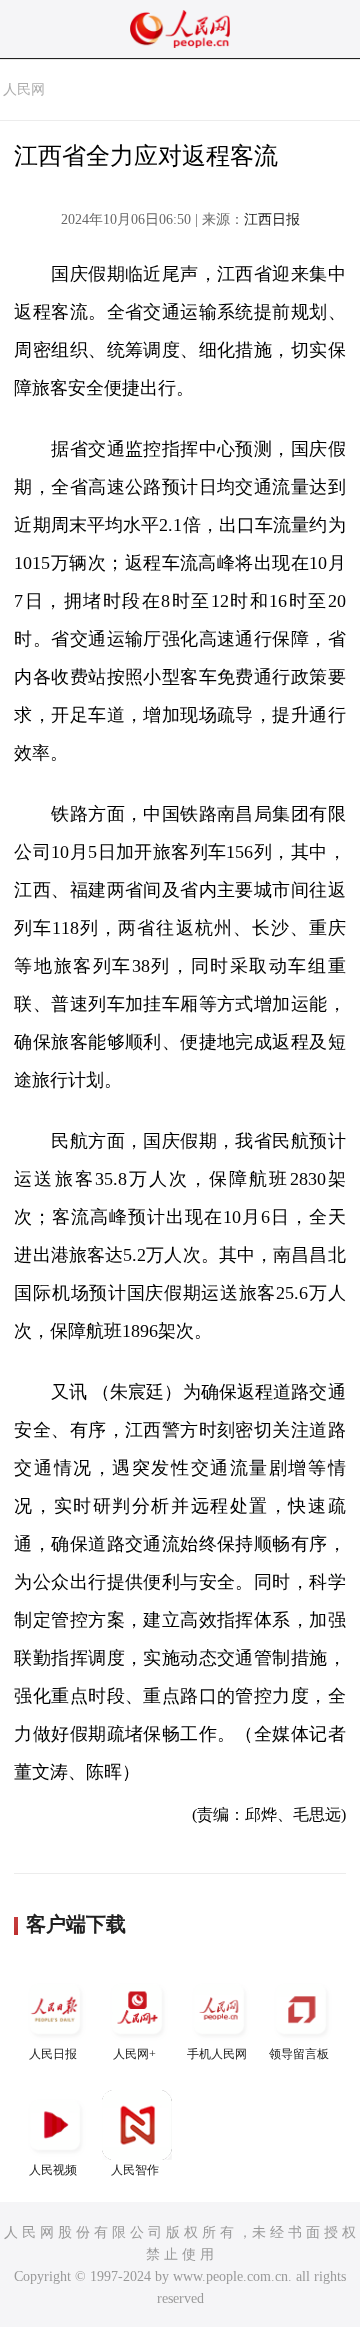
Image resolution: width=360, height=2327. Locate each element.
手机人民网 (217, 2054)
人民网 (24, 89)
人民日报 (53, 2054)
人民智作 (135, 2170)
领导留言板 (299, 2054)
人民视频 (53, 2170)
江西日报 (272, 219)
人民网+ (134, 2054)
